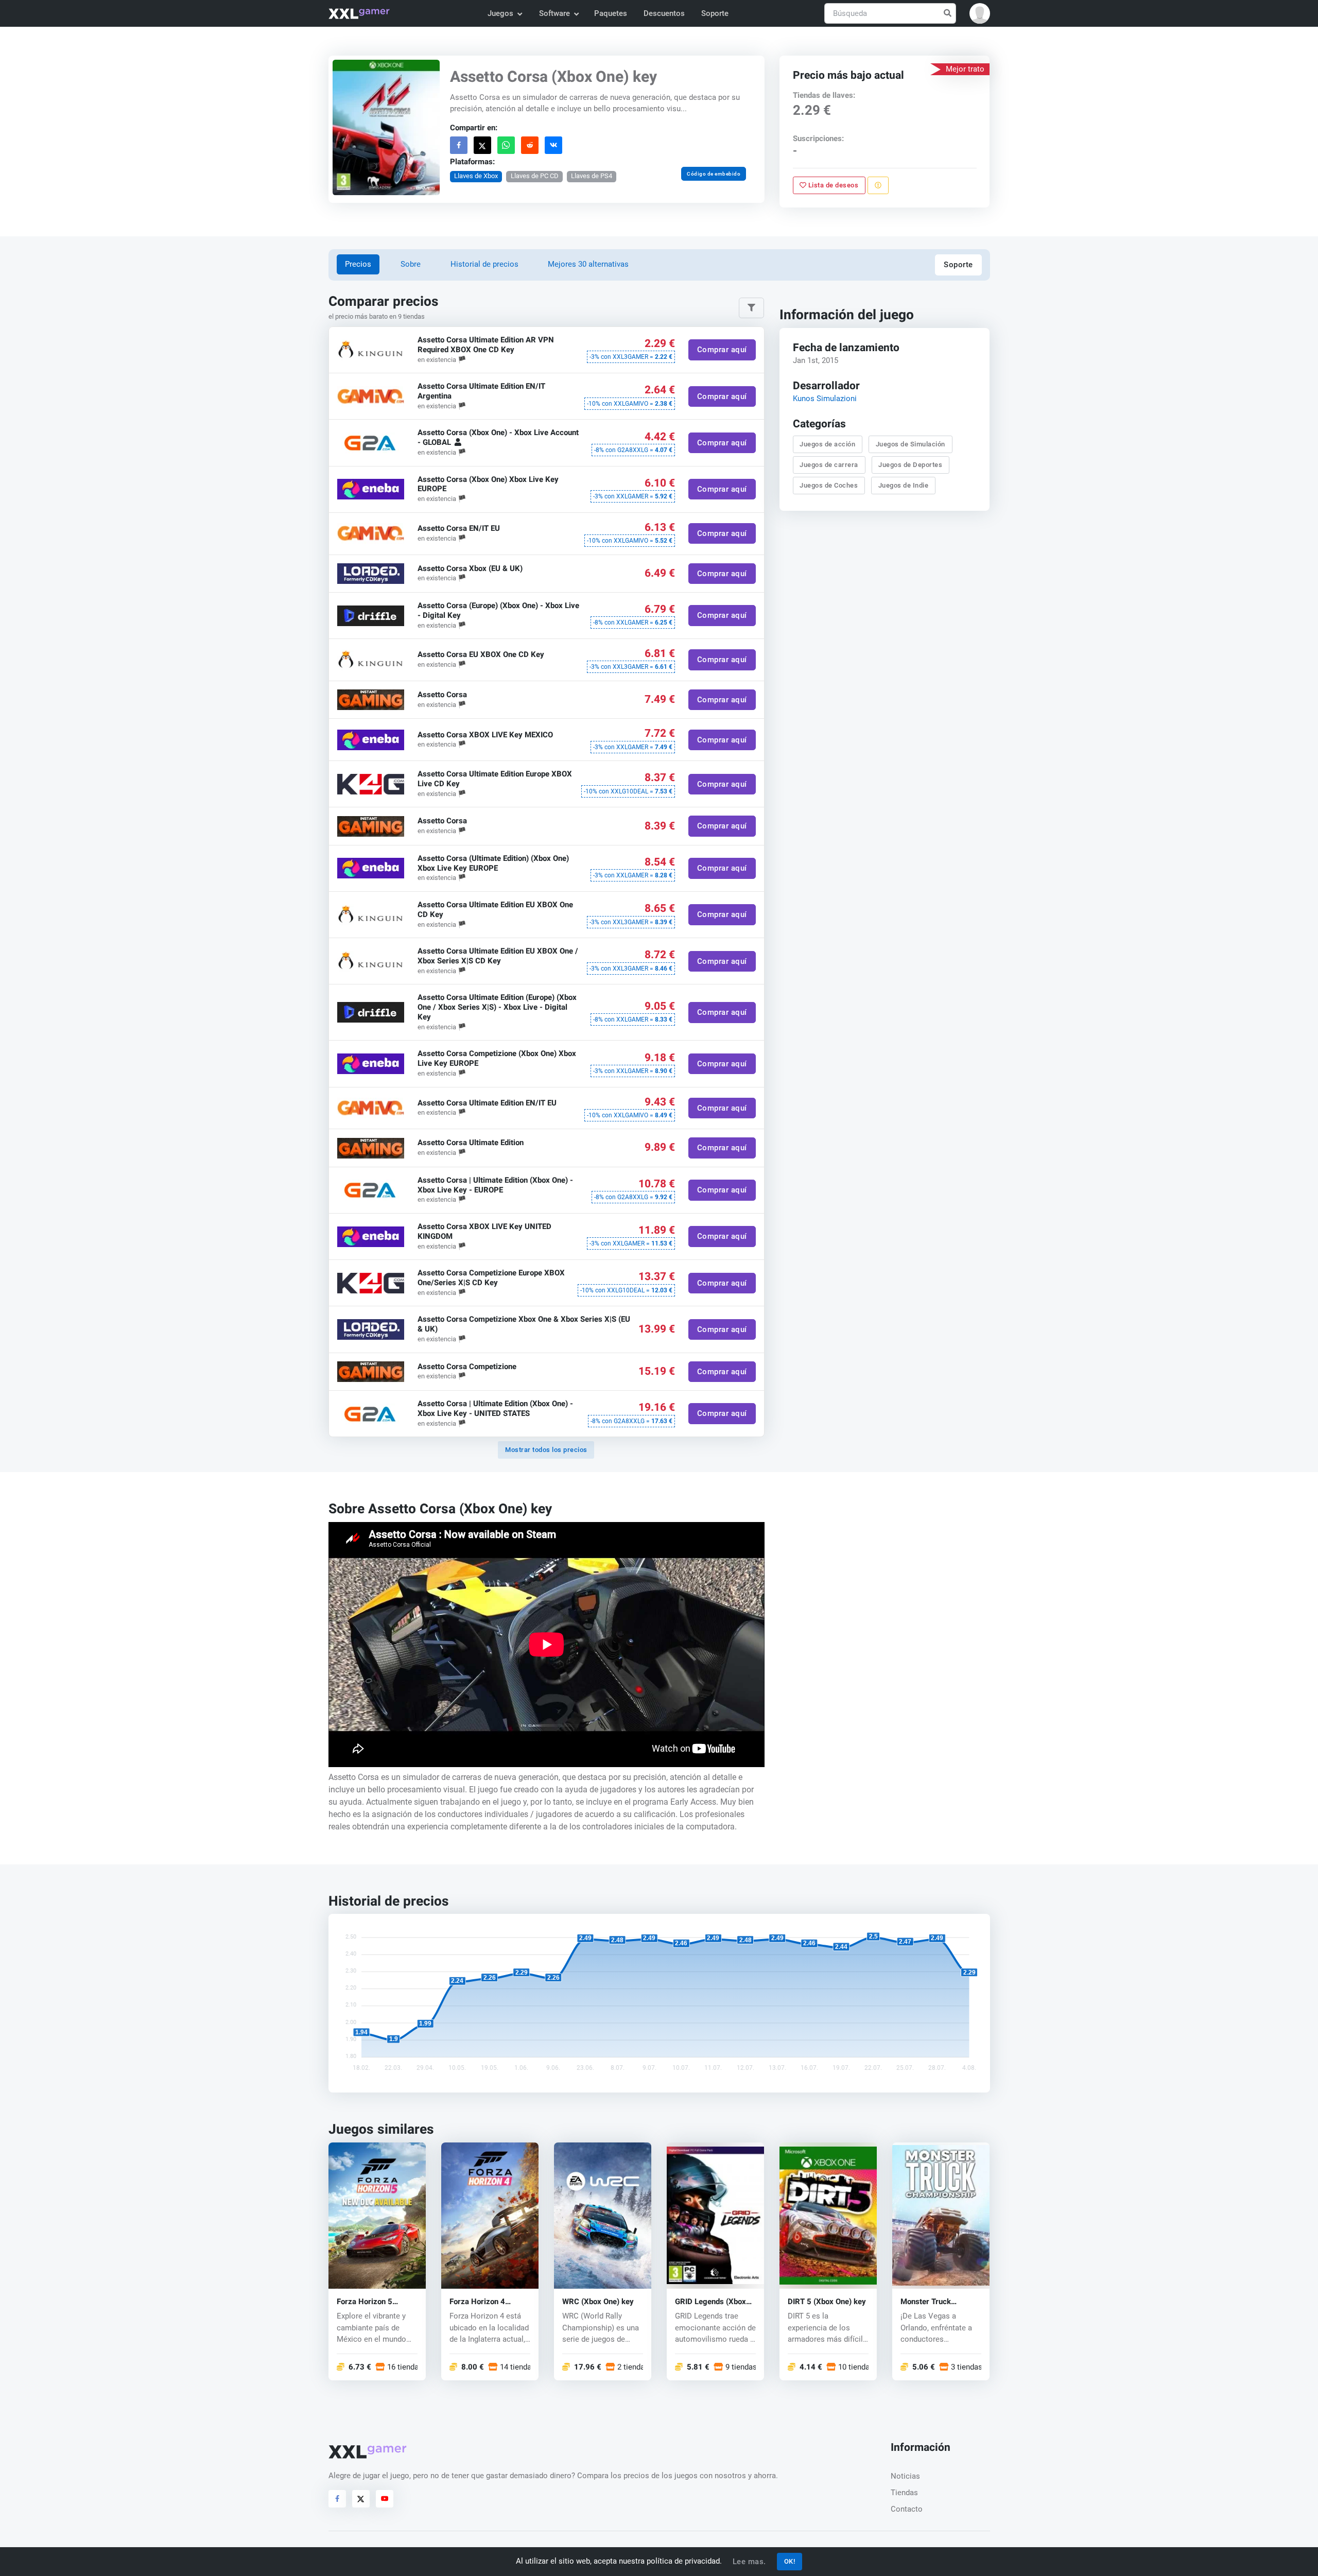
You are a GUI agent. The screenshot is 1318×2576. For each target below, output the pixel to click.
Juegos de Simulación (911, 444)
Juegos (500, 13)
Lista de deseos (833, 185)
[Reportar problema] (878, 185)
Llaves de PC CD (534, 176)
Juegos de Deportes (911, 465)
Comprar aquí (722, 350)
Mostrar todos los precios (546, 1450)
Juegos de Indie (904, 485)
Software (554, 13)
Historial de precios (484, 264)
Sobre (411, 264)
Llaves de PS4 (592, 176)
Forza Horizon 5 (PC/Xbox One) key (370, 2302)
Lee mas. (749, 2562)
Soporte (715, 13)
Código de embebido (714, 174)
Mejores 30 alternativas (588, 264)
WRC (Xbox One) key (598, 2302)
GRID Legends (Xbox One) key (710, 2302)
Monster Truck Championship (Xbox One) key (936, 2302)
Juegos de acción (828, 444)
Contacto (907, 2509)
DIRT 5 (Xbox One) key (827, 2302)
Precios (358, 264)
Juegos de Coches (829, 485)
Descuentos (664, 13)
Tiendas (904, 2493)
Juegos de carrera (829, 465)
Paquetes (611, 13)
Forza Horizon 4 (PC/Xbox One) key (482, 2302)
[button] (980, 13)
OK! (790, 2561)
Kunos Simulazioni (825, 399)
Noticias (905, 2476)
